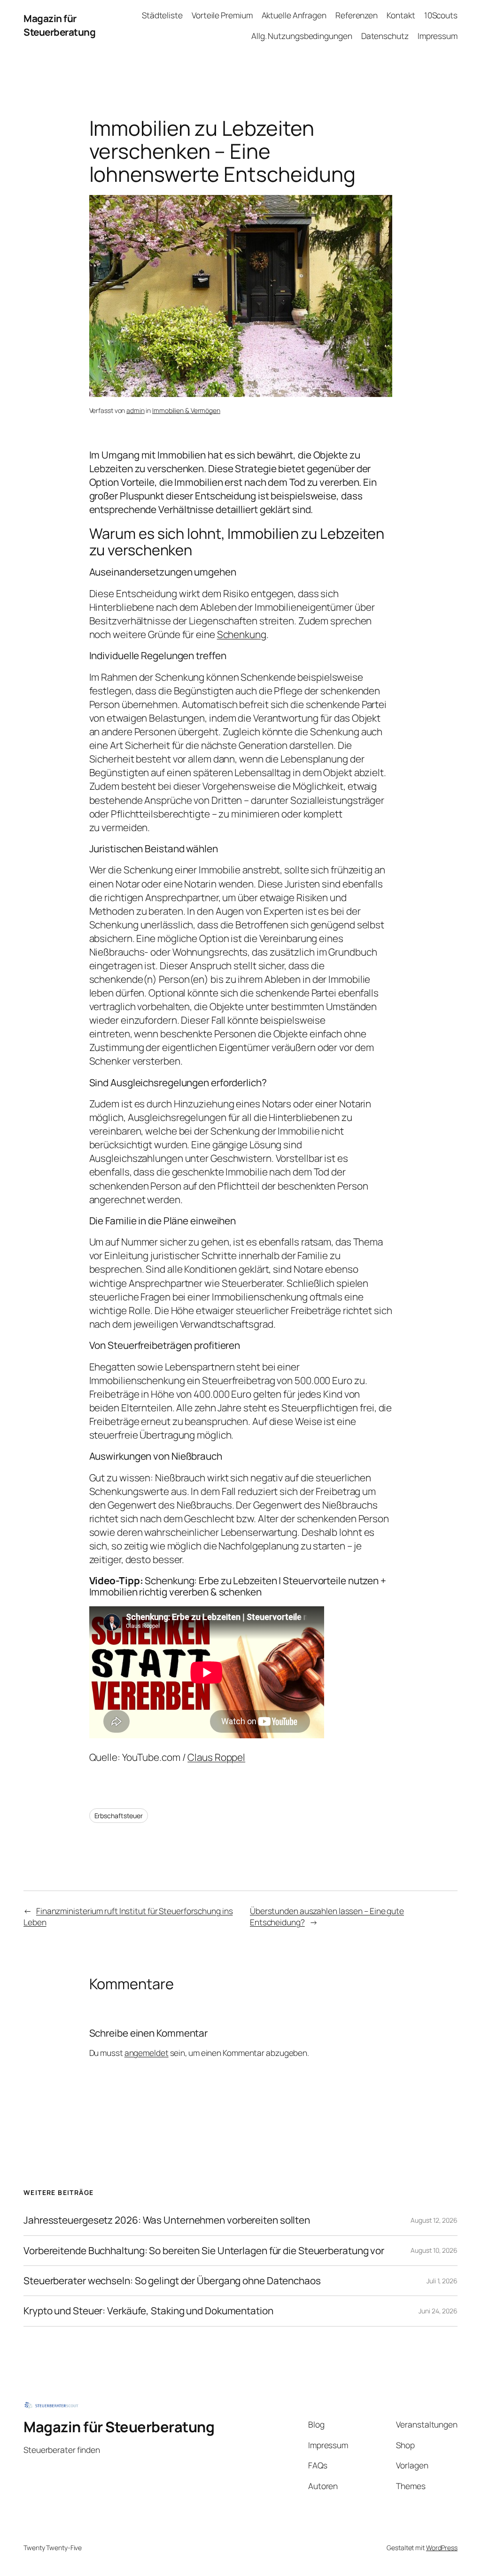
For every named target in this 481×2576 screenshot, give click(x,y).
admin (136, 410)
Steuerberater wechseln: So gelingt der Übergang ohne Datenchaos (172, 2281)
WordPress (442, 2548)
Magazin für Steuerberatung (59, 25)
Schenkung (242, 634)
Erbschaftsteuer (119, 1816)
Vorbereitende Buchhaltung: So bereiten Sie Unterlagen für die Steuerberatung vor (204, 2251)
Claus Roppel (216, 1757)
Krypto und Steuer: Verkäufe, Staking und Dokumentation (148, 2311)
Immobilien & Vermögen (186, 410)
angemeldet (147, 2053)
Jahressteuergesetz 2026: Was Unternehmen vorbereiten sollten (167, 2220)
